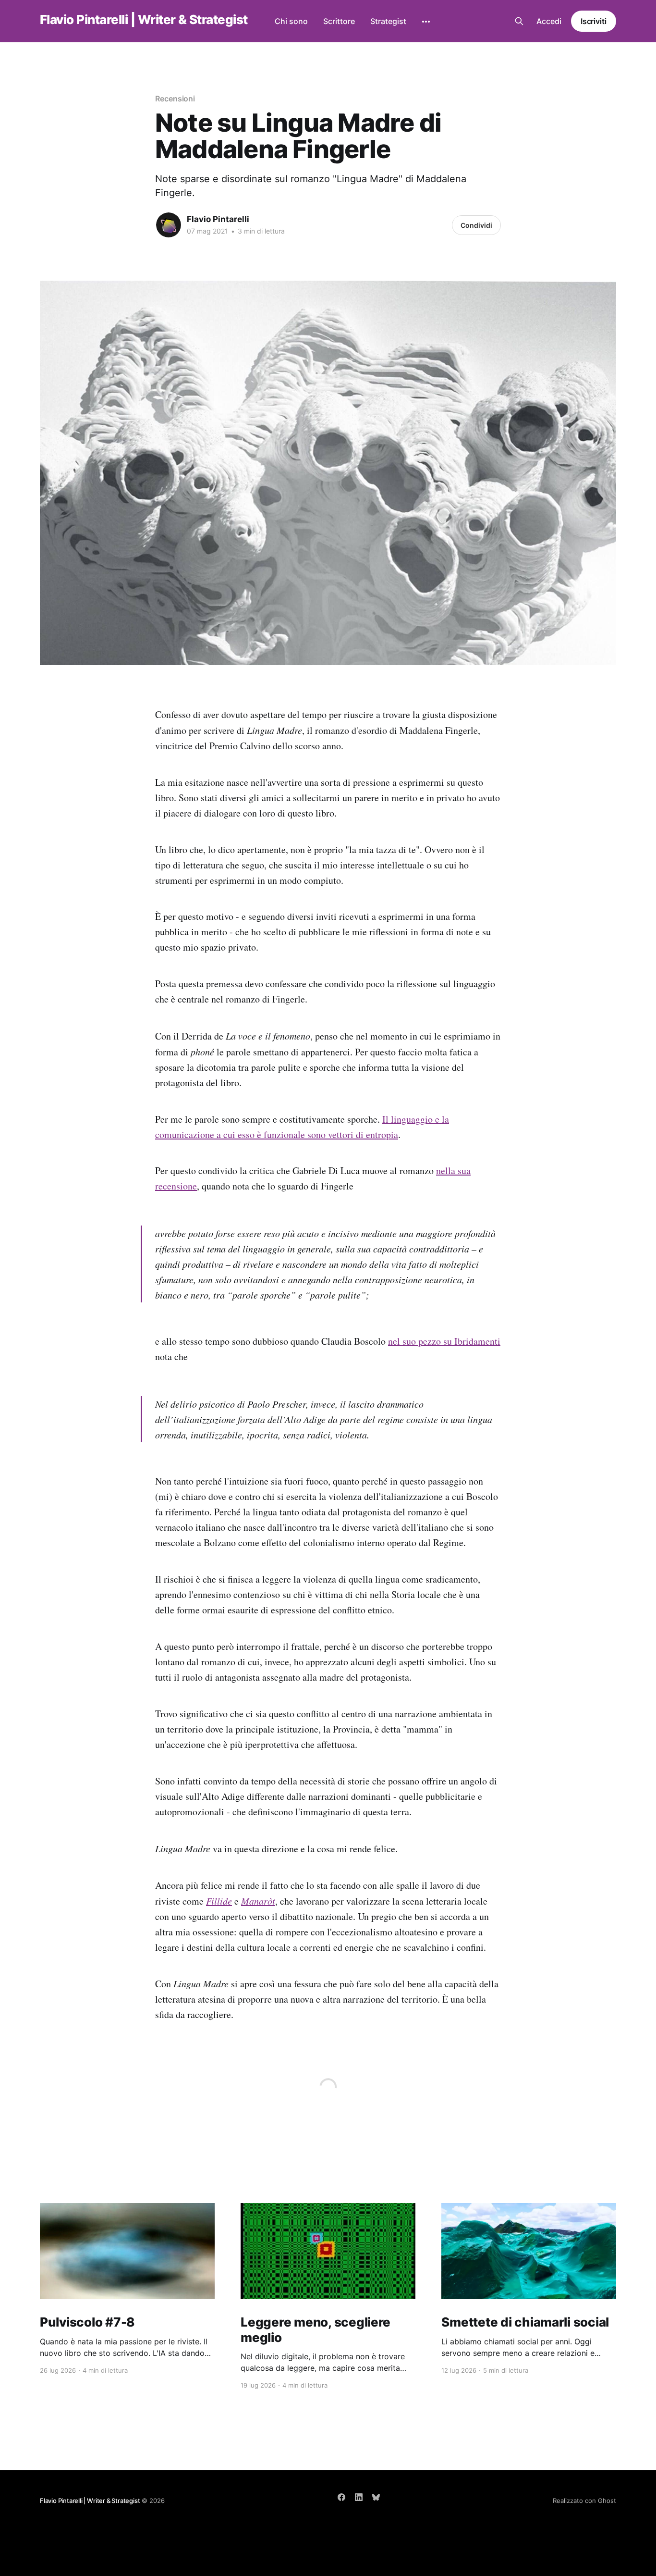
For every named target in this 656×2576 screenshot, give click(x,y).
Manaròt (258, 1901)
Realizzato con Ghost (584, 2501)
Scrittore (339, 21)
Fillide (219, 1901)
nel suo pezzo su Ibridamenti (444, 1341)
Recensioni (175, 99)
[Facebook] (341, 2497)
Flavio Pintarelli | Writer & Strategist (144, 20)
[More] (426, 22)
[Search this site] (519, 21)
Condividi (476, 225)
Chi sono (291, 21)
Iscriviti (594, 21)
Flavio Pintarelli (218, 219)
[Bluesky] (376, 2497)
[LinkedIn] (359, 2497)
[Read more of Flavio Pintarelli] (169, 225)
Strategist (388, 21)
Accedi (549, 21)
